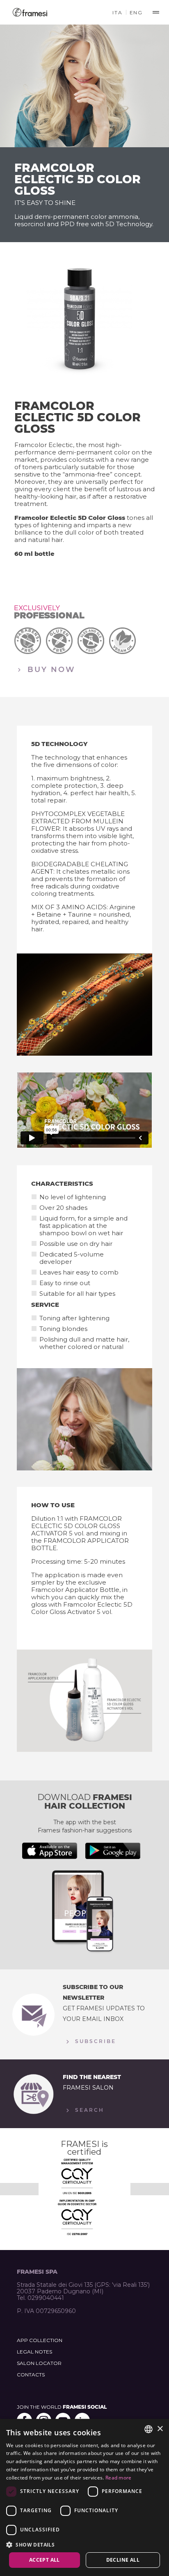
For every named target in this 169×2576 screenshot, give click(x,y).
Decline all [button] (123, 2560)
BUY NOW (50, 669)
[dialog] (84, 2497)
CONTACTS (31, 2375)
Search (88, 2110)
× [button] (160, 2429)
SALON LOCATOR (39, 2363)
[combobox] (148, 2429)
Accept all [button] (45, 2560)
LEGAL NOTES (34, 2352)
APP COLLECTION (40, 2340)
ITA (117, 12)
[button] (84, 2544)
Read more (119, 2478)
